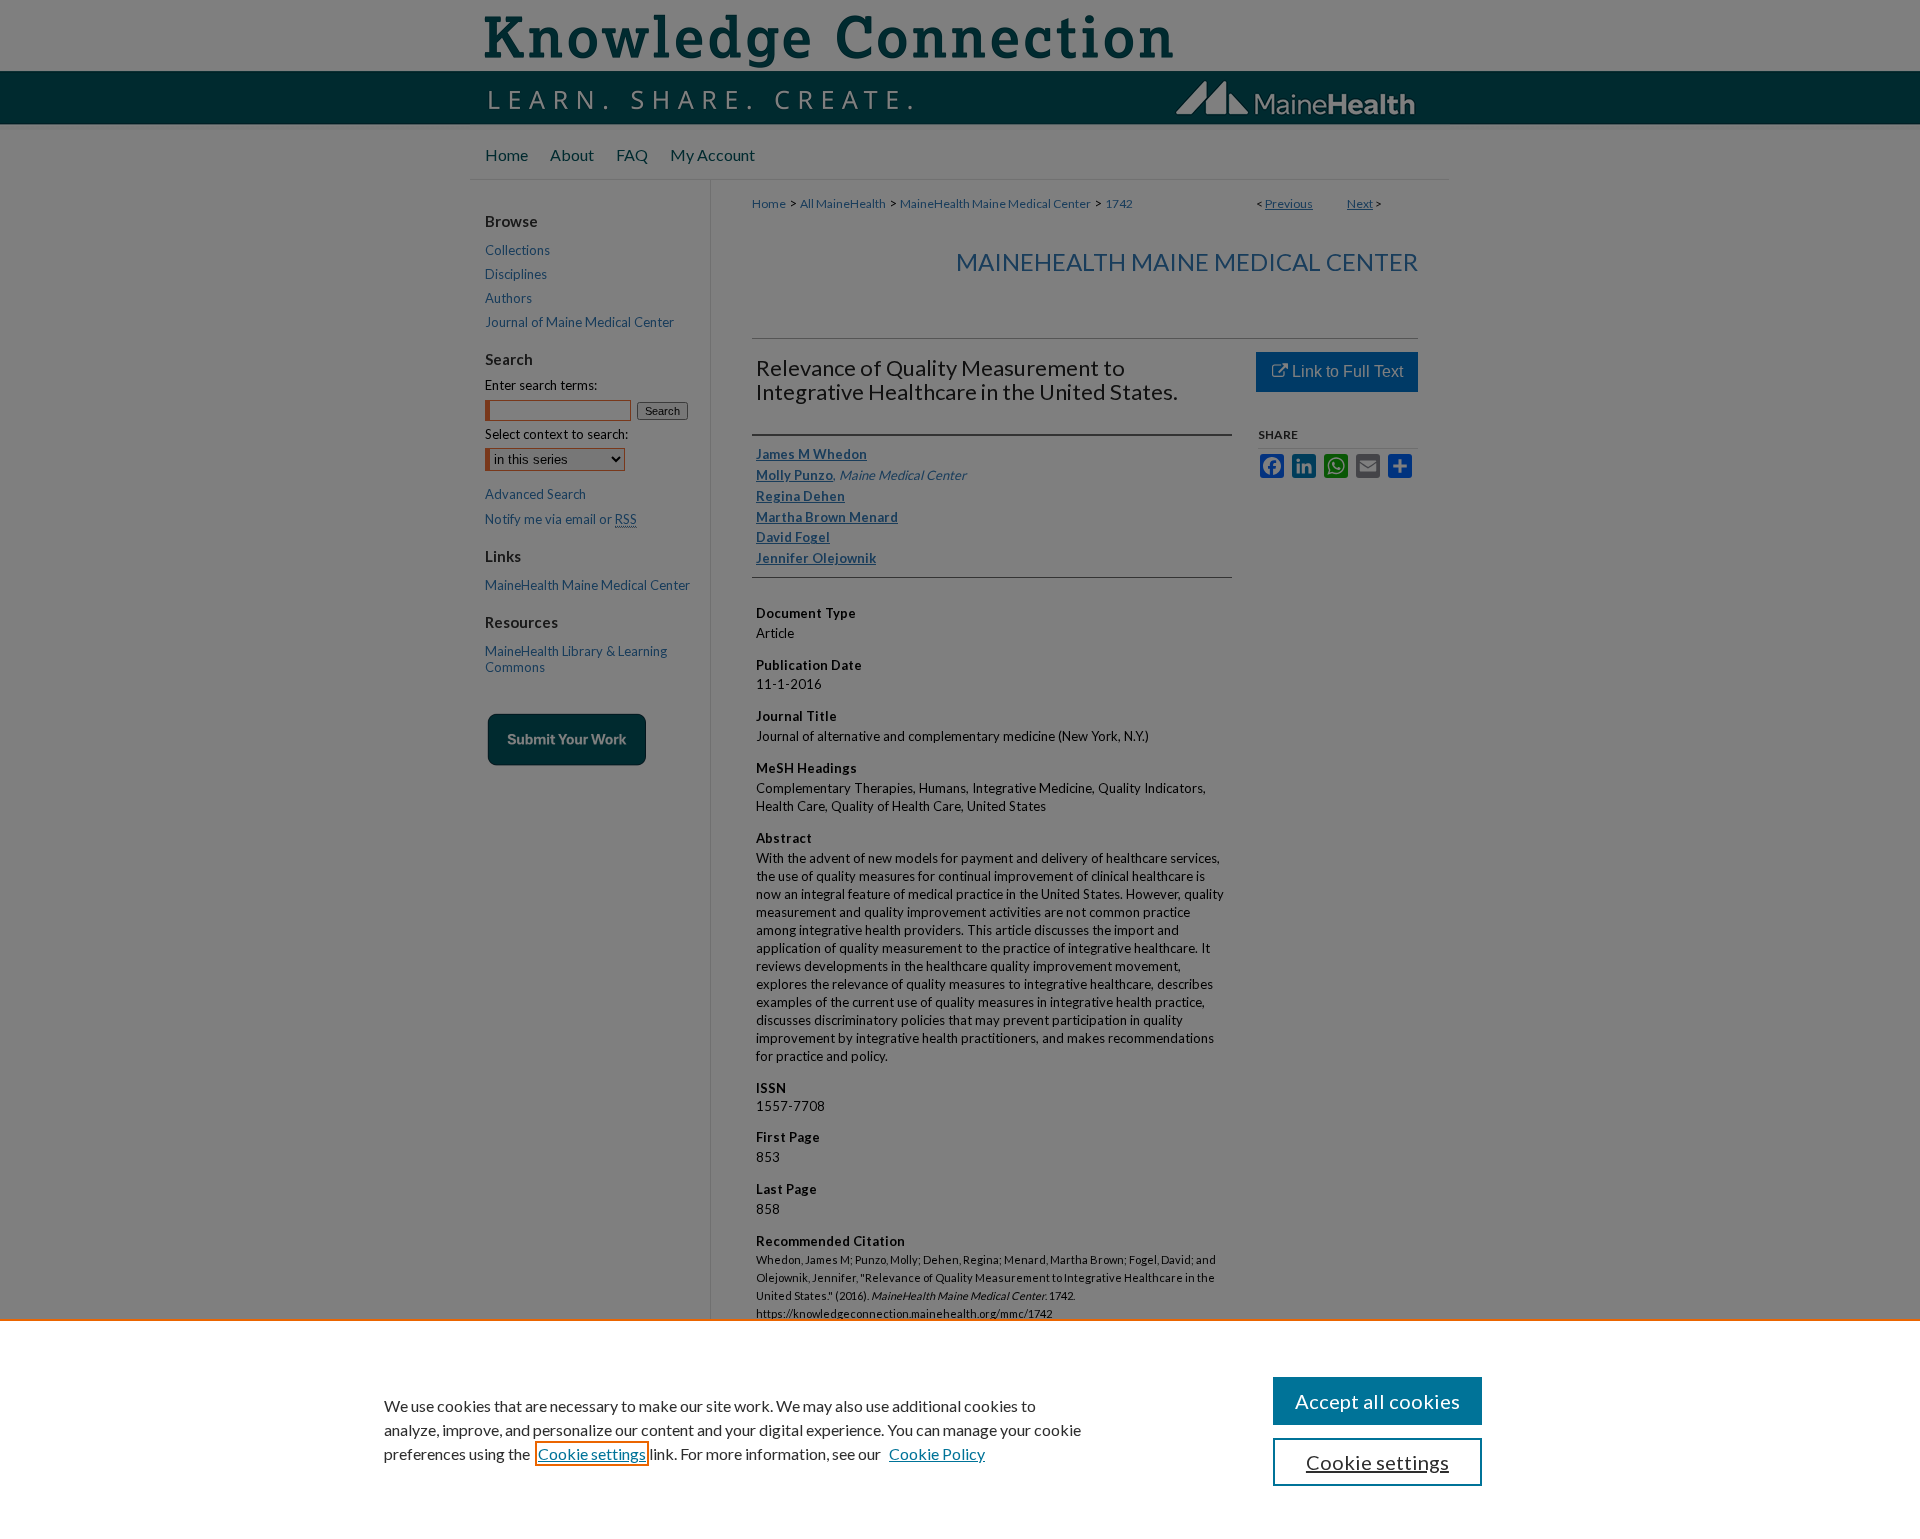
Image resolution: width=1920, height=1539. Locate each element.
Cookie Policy (937, 1453)
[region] (960, 1429)
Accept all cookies (1377, 1401)
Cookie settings (592, 1453)
